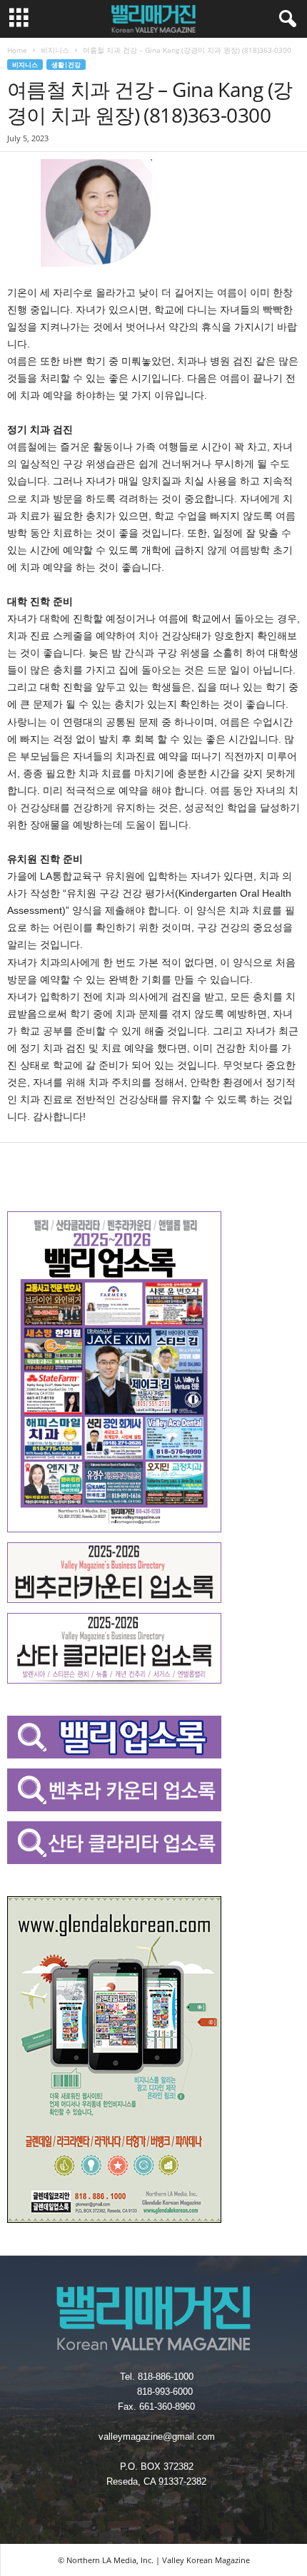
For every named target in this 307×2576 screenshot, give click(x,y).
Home (17, 50)
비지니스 (55, 50)
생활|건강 (66, 65)
